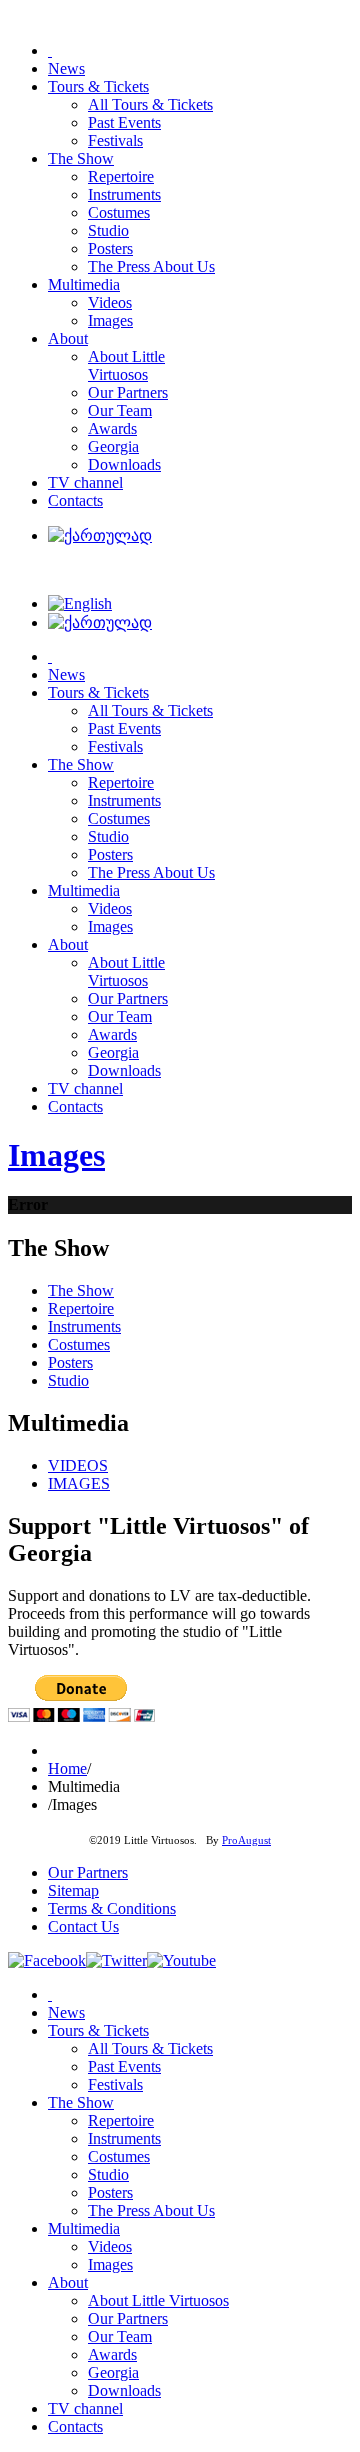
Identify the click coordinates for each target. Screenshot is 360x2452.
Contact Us (83, 1926)
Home (67, 1768)
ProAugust (246, 1840)
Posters (70, 1362)
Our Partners (88, 1872)
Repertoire (81, 1308)
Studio (68, 1380)
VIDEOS (78, 1465)
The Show (81, 1290)
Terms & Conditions (112, 1908)
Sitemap (73, 1890)
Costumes (79, 1344)
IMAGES (79, 1483)
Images (56, 1155)
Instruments (84, 1326)
